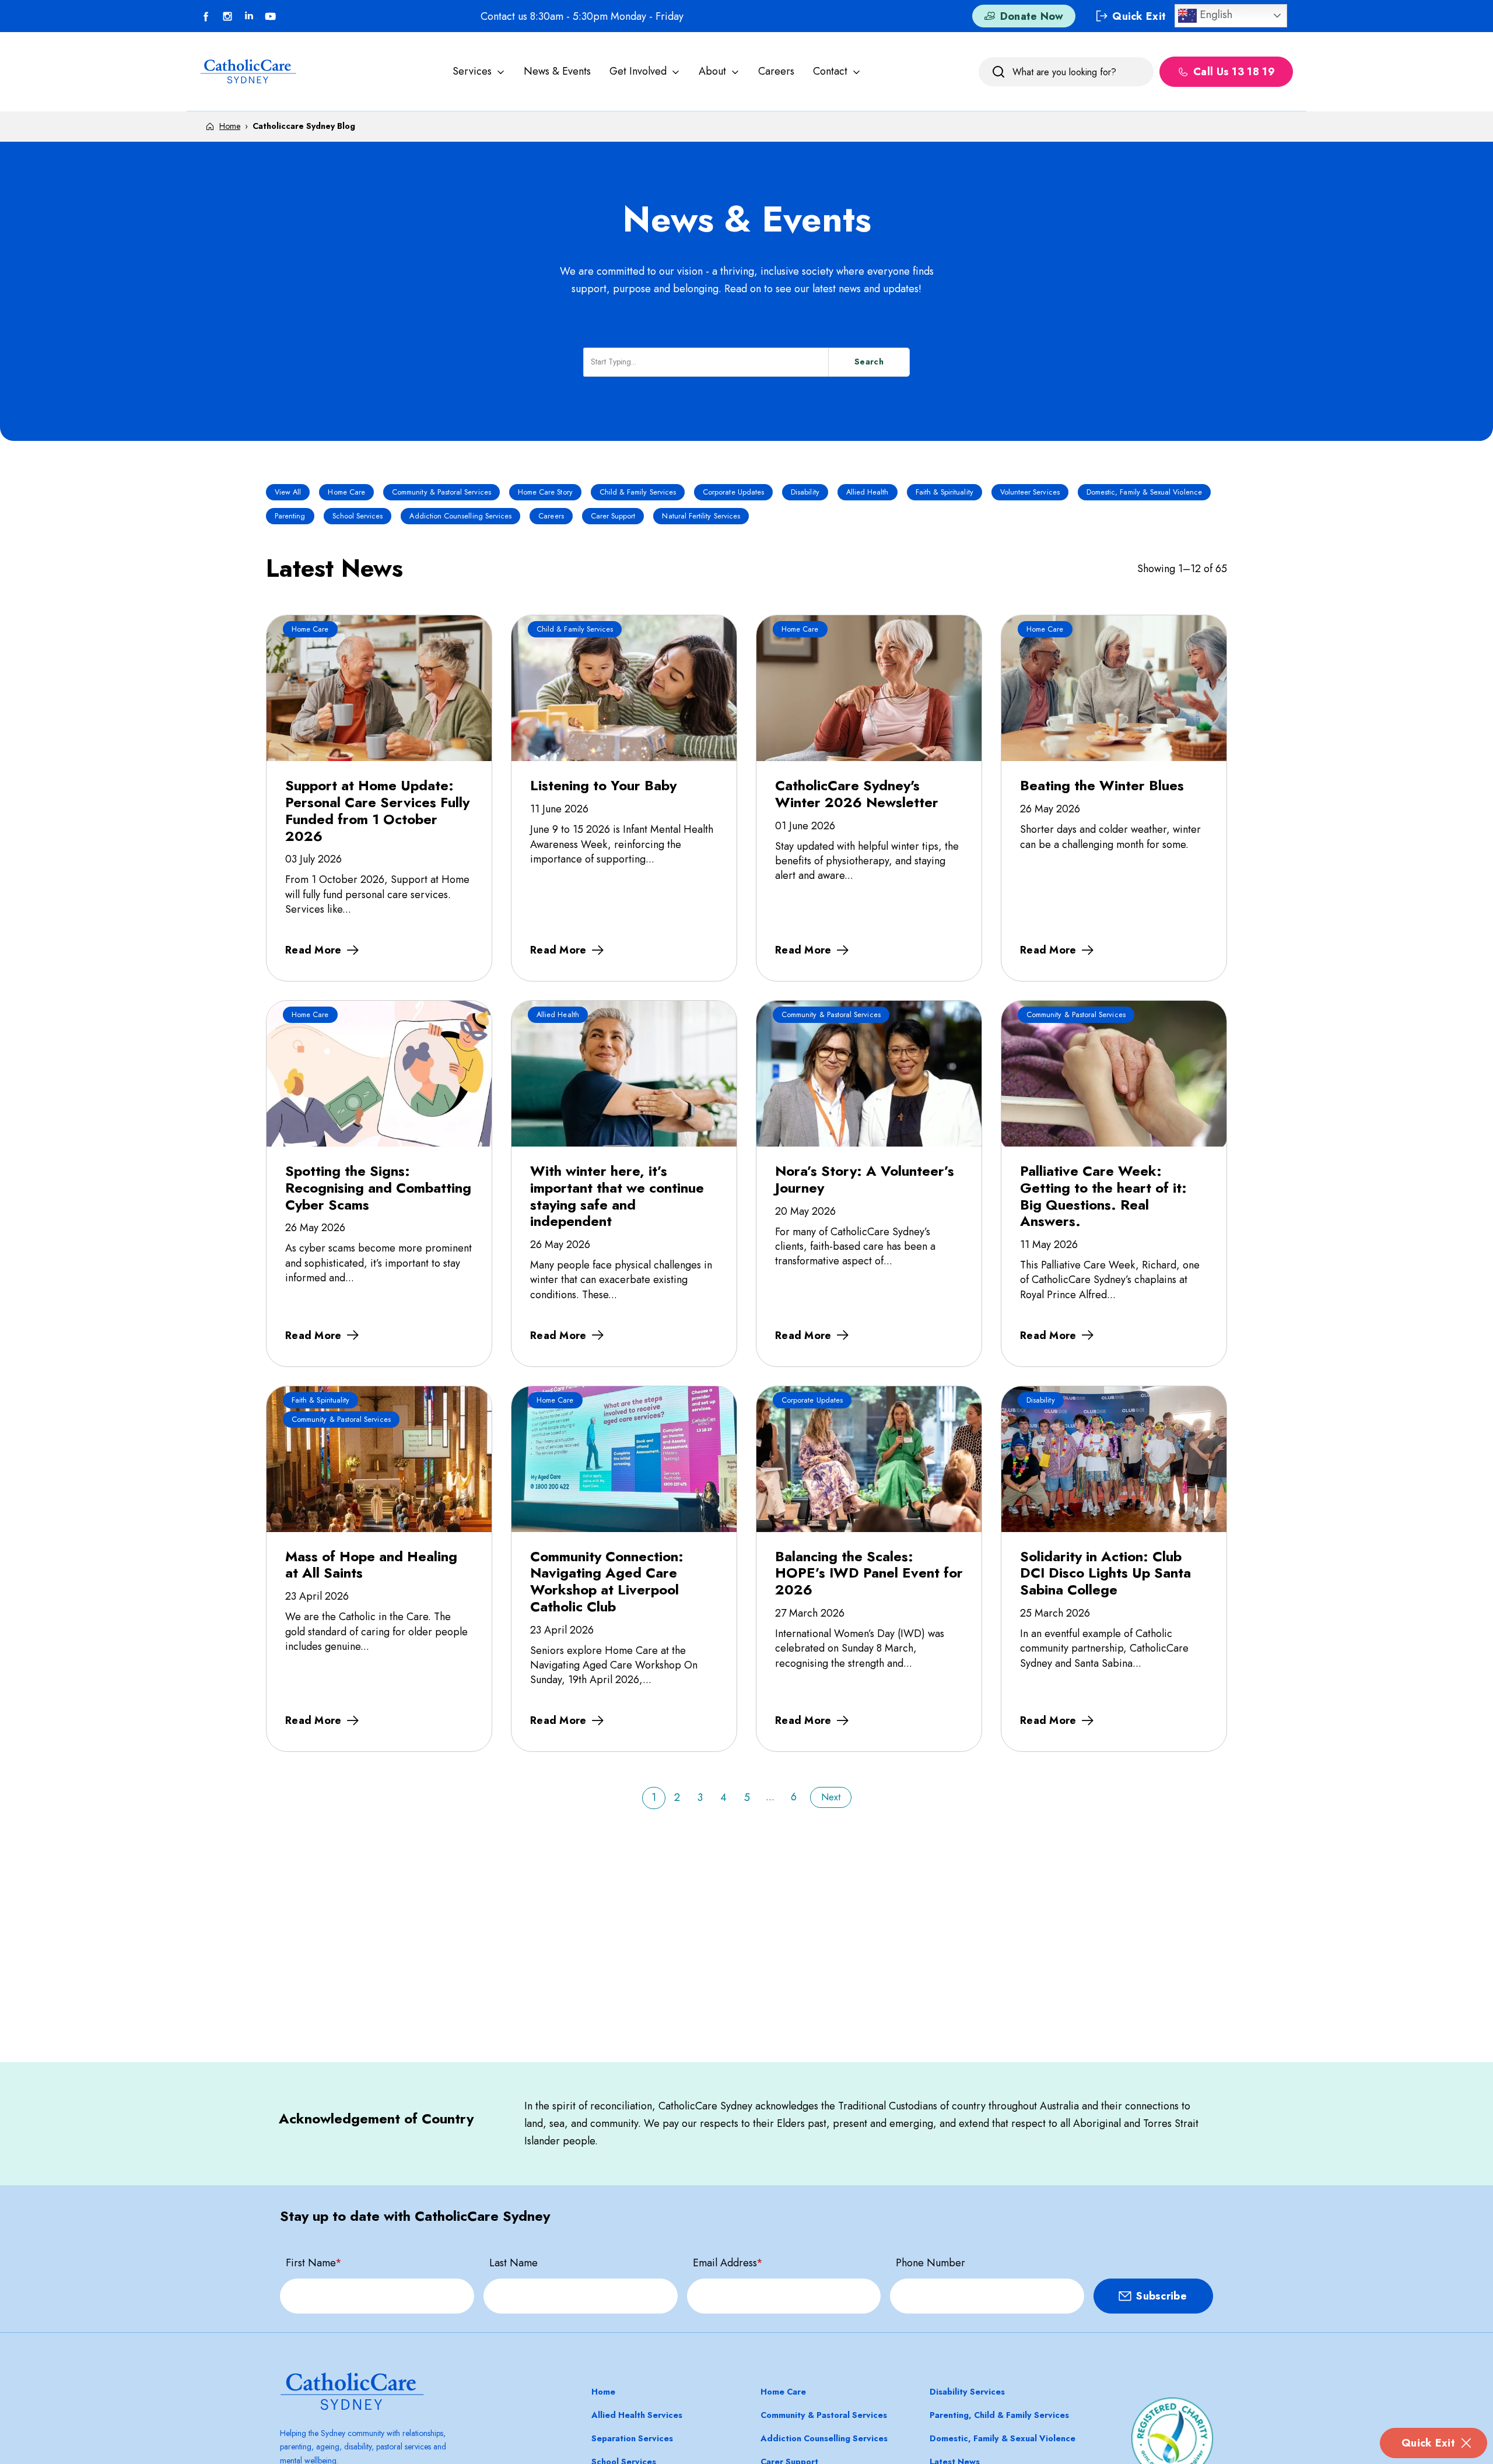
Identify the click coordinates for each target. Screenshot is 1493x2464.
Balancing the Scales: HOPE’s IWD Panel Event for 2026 (869, 1573)
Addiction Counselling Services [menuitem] (824, 2438)
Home (230, 126)
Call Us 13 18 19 (1234, 72)
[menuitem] (479, 71)
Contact (830, 71)
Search (869, 362)
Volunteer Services (1030, 492)
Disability (805, 492)
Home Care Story (545, 492)
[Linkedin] (249, 16)
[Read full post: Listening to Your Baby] (624, 688)
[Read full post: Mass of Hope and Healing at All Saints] (379, 1459)
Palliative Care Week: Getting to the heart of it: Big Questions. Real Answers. (1103, 1196)
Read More (313, 950)
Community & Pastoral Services (441, 492)
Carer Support (613, 516)
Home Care (346, 492)
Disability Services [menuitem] (967, 2392)
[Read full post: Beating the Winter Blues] (1114, 688)
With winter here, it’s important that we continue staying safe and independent (617, 1196)
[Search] (998, 72)
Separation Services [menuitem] (632, 2438)
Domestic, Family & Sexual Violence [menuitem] (1003, 2438)
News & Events (557, 71)
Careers (776, 71)
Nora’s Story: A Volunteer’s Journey (865, 1179)
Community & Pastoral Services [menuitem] (824, 2415)
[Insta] (227, 16)
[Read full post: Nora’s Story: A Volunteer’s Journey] (869, 1074)
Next (831, 1797)
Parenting (290, 516)
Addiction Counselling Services (460, 516)
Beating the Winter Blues (1102, 785)
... (770, 1797)
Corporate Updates (733, 492)
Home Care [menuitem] (783, 2392)
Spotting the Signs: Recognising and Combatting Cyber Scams (378, 1187)
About (712, 71)
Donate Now (1032, 16)
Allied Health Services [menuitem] (637, 2415)
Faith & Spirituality (944, 492)
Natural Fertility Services (701, 516)
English (1215, 14)
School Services (358, 516)
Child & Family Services (638, 492)
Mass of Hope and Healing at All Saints (371, 1565)
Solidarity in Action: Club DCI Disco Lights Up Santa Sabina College (1105, 1573)
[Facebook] (206, 16)
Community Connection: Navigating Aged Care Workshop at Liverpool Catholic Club (607, 1581)
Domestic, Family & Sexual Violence (1144, 492)
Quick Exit (1428, 2443)
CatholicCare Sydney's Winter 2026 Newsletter (857, 794)
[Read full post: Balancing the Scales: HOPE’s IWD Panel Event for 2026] (869, 1459)
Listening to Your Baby (603, 785)
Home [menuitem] (603, 2392)
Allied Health (868, 492)
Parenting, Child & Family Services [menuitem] (999, 2415)
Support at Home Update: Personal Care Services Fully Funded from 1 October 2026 (377, 810)
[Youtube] (271, 16)
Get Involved (638, 71)
